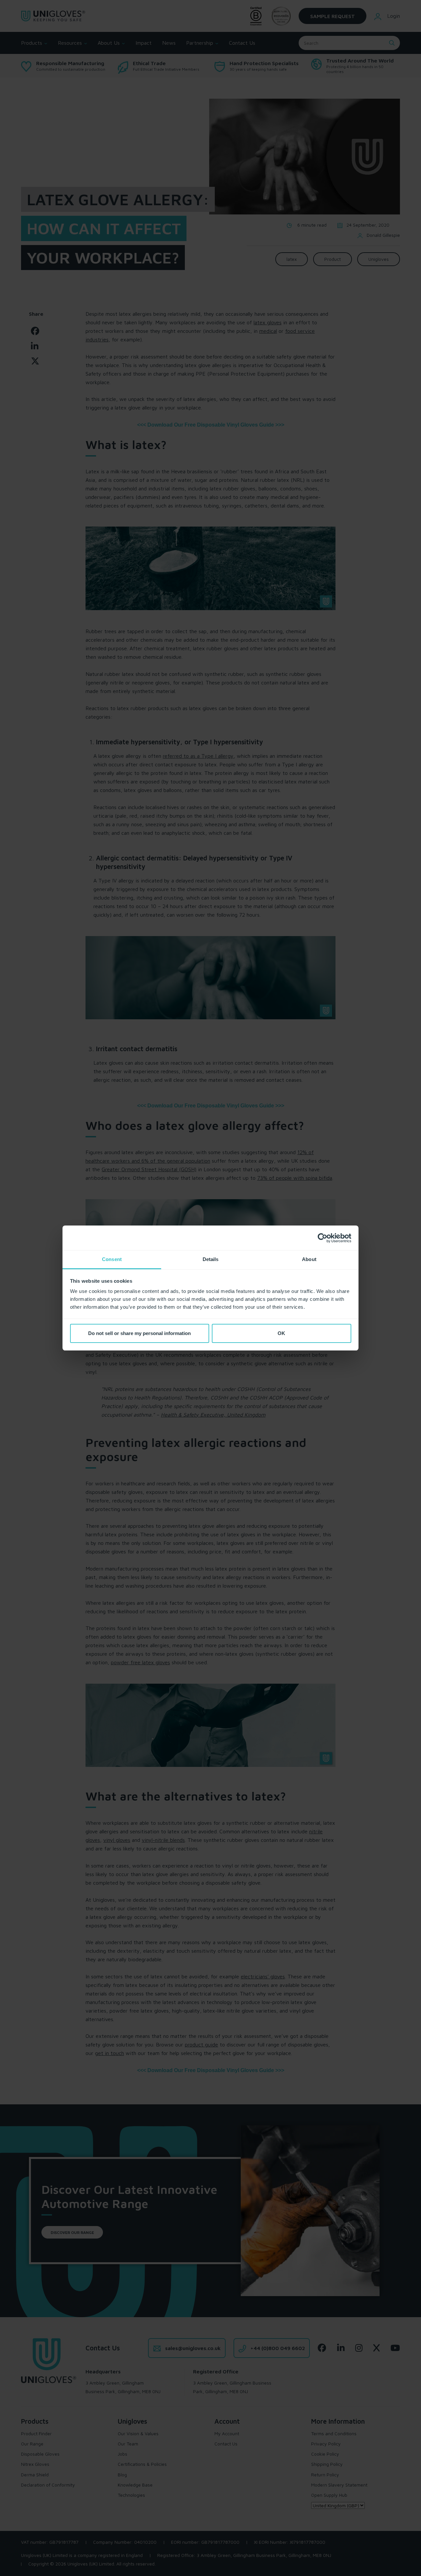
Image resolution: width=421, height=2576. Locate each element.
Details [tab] (211, 1259)
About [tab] (309, 1259)
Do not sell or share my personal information (139, 1333)
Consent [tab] (112, 1259)
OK (281, 1333)
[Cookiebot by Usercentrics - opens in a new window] (322, 1238)
